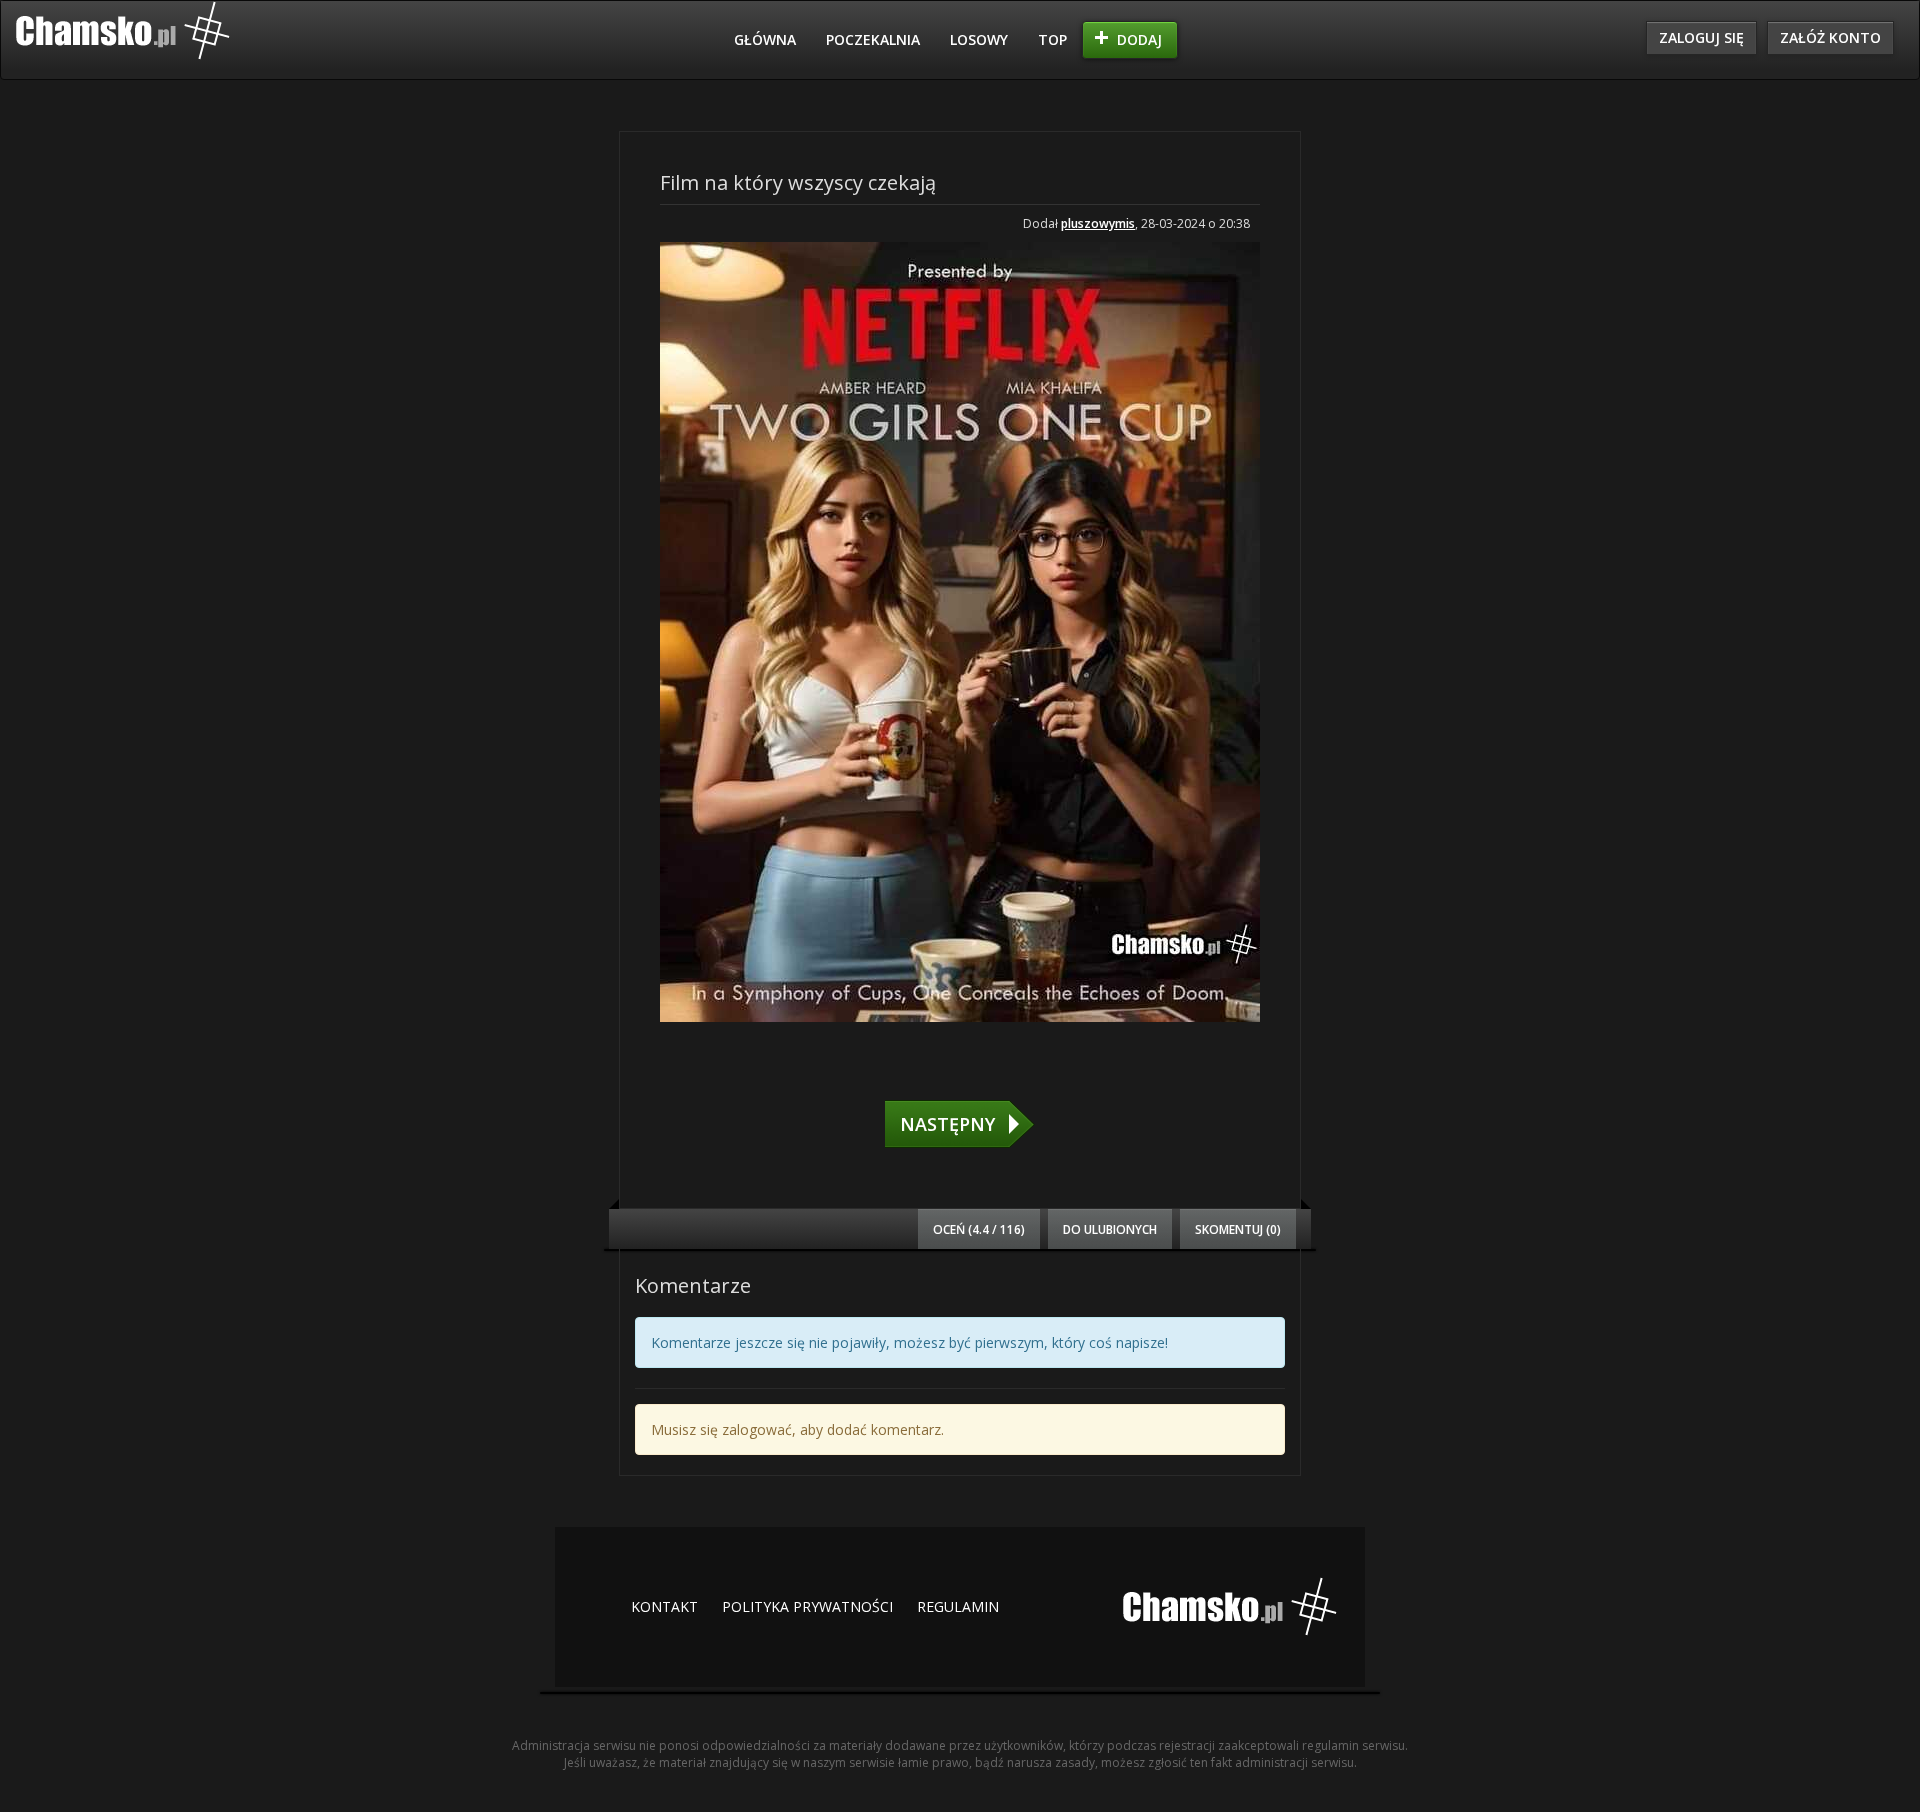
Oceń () (979, 1229)
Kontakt (664, 1606)
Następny (947, 1124)
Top (1052, 39)
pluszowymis (1098, 223)
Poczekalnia (873, 39)
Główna (765, 39)
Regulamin (958, 1606)
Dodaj (1139, 39)
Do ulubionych (1110, 1229)
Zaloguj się (1701, 37)
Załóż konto (1830, 37)
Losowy (979, 39)
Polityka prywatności (807, 1606)
